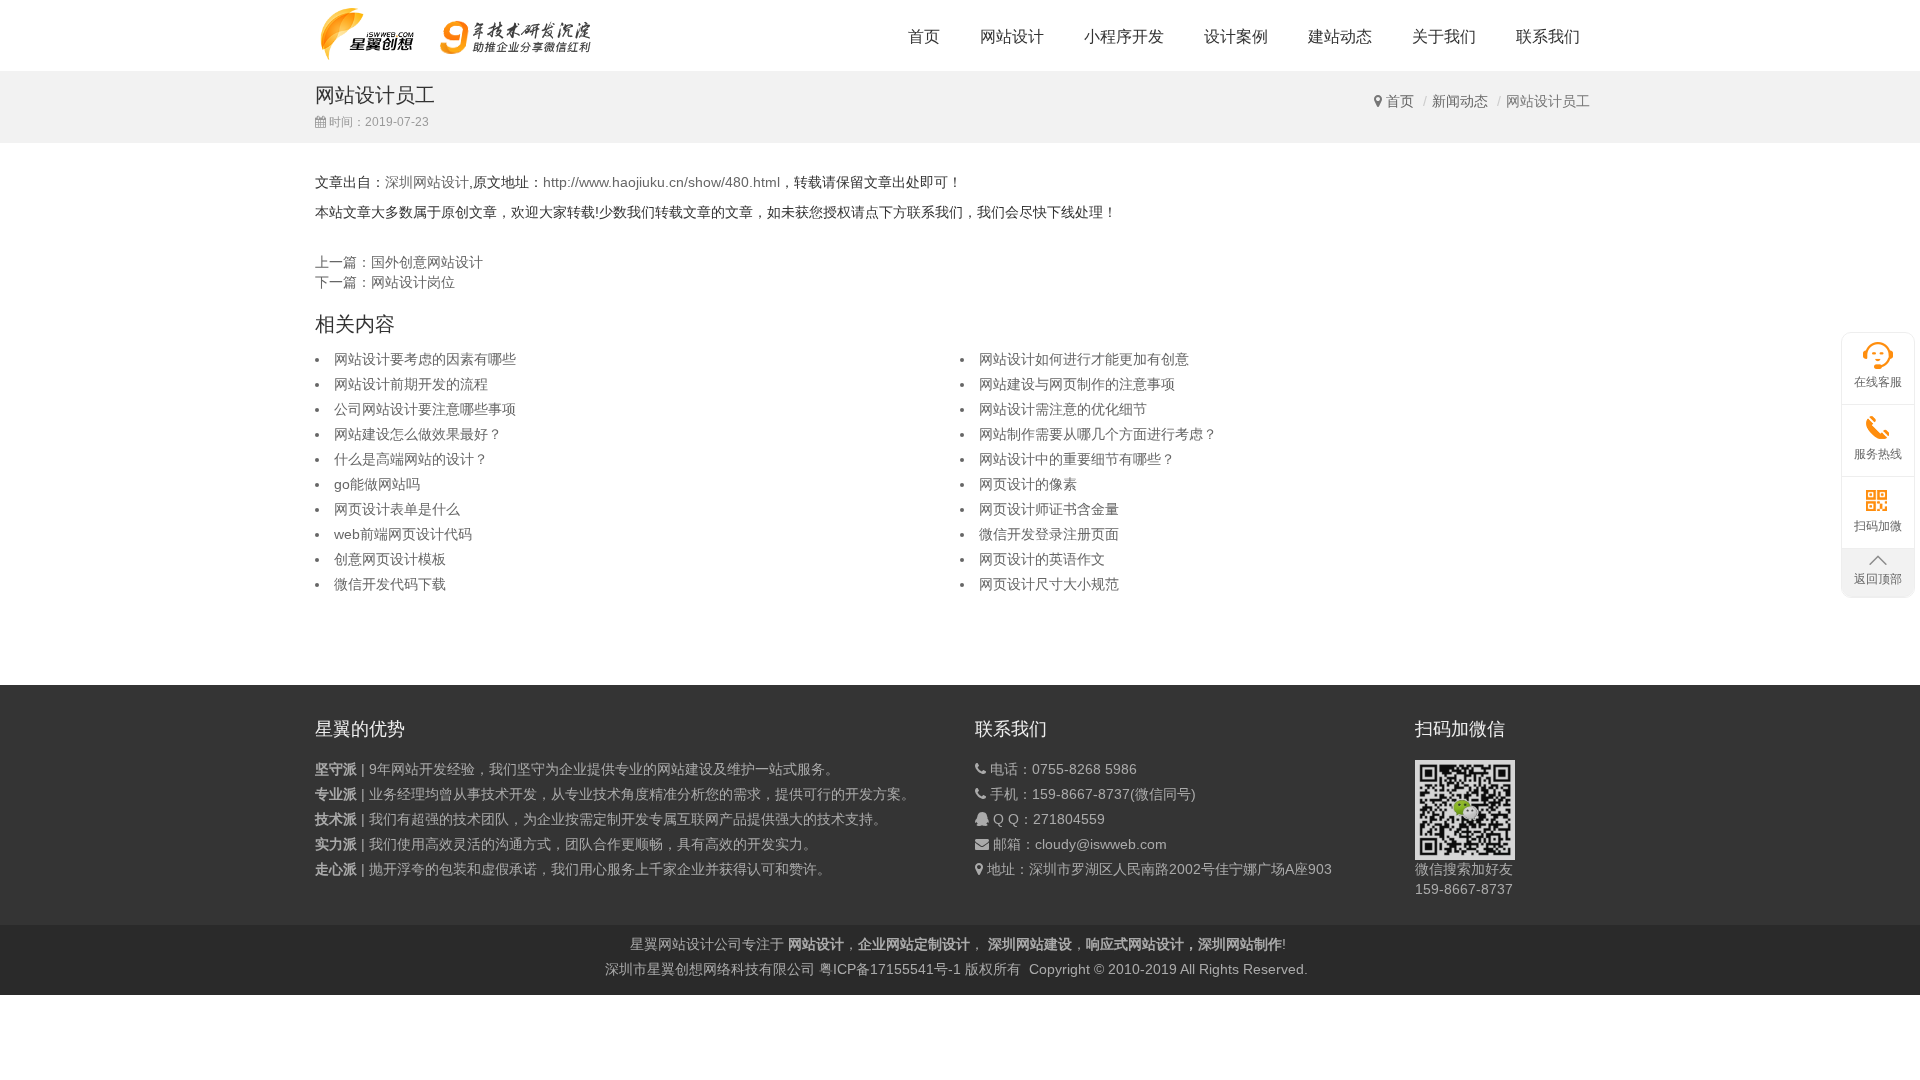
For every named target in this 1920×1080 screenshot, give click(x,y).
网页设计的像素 (1028, 484)
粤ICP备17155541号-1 (890, 969)
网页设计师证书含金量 (1049, 509)
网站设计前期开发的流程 (411, 384)
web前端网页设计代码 (403, 534)
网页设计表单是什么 (397, 509)
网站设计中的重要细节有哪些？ (1077, 459)
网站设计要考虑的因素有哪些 (425, 359)
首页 (924, 36)
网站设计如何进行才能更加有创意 (1084, 359)
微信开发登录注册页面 (1049, 534)
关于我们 (1444, 36)
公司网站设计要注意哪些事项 (425, 409)
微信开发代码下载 (390, 584)
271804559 (1069, 819)
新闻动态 (1460, 101)
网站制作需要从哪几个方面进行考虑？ (1098, 434)
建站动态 (1340, 36)
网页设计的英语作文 (1042, 559)
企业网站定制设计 (914, 944)
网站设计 (1012, 36)
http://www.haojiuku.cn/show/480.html (661, 182)
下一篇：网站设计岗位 (385, 282)
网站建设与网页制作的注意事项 (1077, 384)
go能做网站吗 (377, 484)
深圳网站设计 (427, 182)
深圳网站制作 (1240, 944)
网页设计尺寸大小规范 (1049, 584)
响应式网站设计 (1135, 944)
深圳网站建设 (1030, 944)
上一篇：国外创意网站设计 (399, 262)
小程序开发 (1124, 36)
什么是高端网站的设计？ (411, 459)
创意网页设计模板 (390, 559)
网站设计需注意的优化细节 (1063, 409)
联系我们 (1548, 36)
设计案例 (1236, 36)
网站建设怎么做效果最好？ (418, 434)
